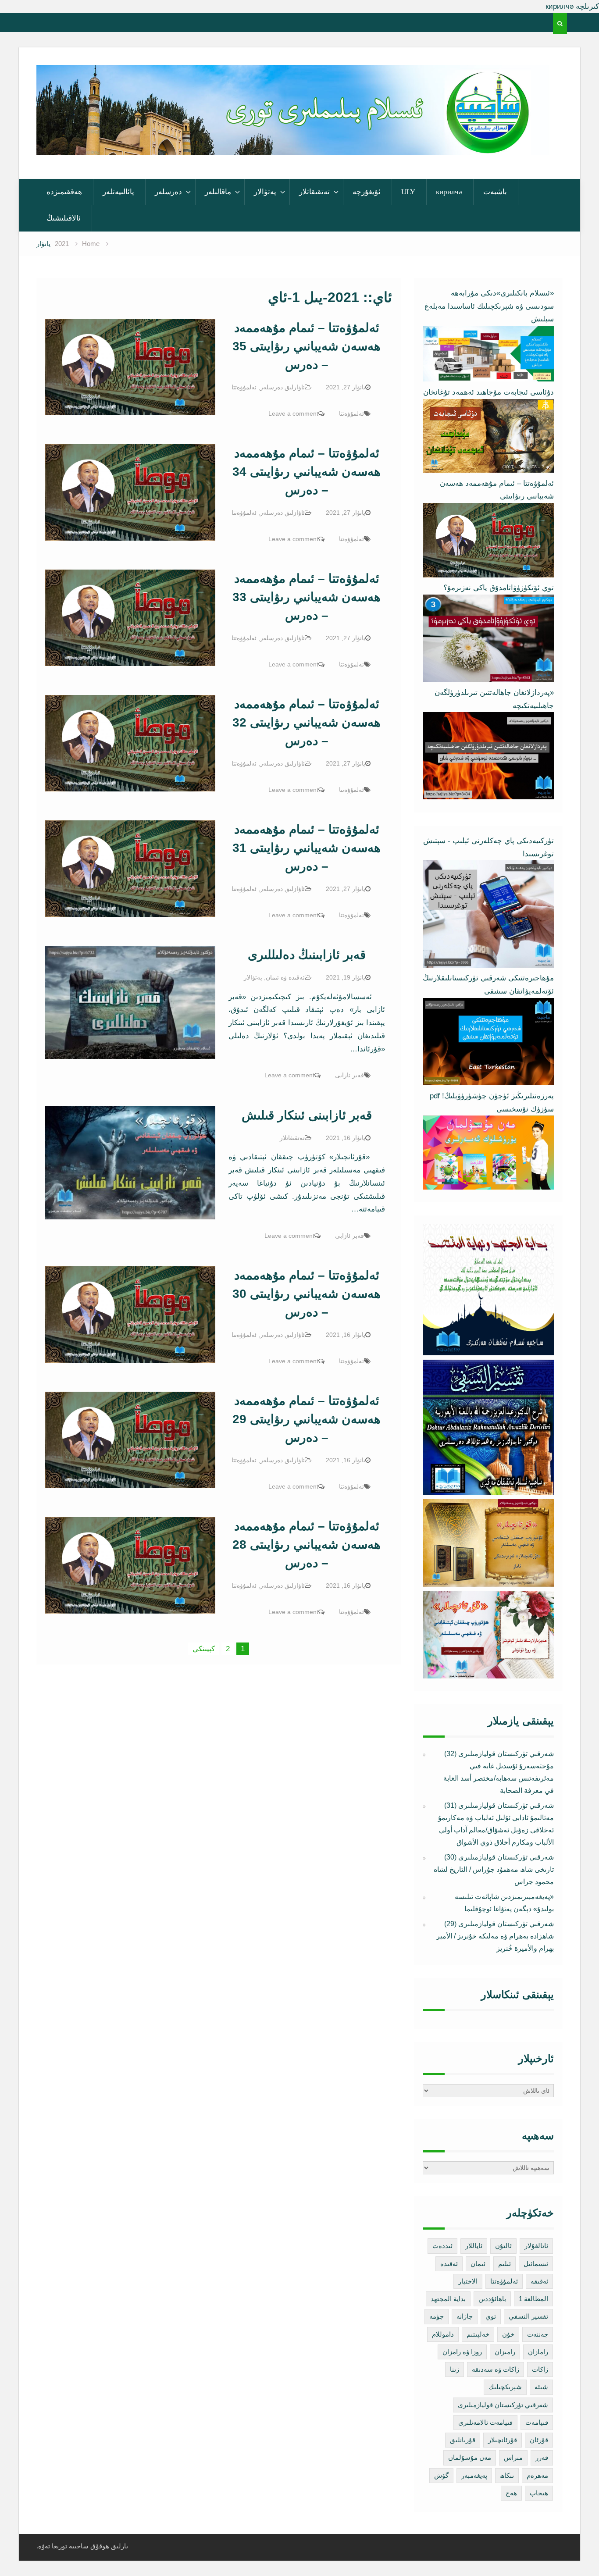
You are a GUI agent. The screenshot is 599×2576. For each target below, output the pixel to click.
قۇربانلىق (463, 2440)
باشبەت (495, 192)
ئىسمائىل (536, 2264)
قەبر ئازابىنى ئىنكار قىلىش (307, 1115)
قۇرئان (539, 2440)
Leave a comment (293, 413)
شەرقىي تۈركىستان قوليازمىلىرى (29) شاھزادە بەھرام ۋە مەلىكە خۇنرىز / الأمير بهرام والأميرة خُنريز (495, 1936)
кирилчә (449, 192)
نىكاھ (507, 2475)
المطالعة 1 (533, 2299)
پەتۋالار (265, 192)
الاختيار (468, 2281)
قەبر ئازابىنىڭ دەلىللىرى (307, 955)
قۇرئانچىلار (503, 2440)
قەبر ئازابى (349, 1075)
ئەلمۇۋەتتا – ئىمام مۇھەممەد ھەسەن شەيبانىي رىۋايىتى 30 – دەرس (307, 1294)
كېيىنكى (204, 1649)
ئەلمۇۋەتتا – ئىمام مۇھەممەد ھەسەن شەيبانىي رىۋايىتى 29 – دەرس (307, 1419)
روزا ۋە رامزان (462, 2352)
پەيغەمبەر (474, 2475)
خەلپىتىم (478, 2334)
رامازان (538, 2352)
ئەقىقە (539, 2281)
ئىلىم (505, 2264)
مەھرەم (537, 2475)
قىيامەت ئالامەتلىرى (485, 2422)
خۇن (508, 2334)
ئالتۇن (503, 2246)
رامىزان (505, 2352)
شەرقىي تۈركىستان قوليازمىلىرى (503, 2405)
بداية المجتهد (448, 2299)
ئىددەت (442, 2246)
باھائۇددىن (492, 2299)
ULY (408, 192)
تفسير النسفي (528, 2316)
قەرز (542, 2457)
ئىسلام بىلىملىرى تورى (286, 143)
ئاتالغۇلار (536, 2246)
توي (491, 2316)
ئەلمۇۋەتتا (244, 387)
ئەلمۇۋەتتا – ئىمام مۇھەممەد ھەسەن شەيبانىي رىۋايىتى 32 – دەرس (307, 722)
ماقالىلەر (218, 192)
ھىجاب (539, 2493)
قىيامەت (537, 2422)
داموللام (443, 2334)
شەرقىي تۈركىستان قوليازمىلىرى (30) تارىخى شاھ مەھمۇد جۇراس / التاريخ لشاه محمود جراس (494, 1869)
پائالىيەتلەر (118, 192)
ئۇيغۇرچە (367, 192)
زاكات (540, 2369)
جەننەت (538, 2334)
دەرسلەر (168, 192)
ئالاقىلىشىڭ (64, 218)
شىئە (541, 2387)
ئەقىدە (449, 2264)
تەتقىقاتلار (314, 192)
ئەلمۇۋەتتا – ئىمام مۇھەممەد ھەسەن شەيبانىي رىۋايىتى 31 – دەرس (307, 848)
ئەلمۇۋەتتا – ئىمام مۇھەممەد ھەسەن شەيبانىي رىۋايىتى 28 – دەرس (307, 1545)
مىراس (513, 2457)
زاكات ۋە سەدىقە (496, 2369)
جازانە (465, 2316)
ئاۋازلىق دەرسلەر (282, 387)
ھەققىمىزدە (64, 192)
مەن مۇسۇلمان (470, 2457)
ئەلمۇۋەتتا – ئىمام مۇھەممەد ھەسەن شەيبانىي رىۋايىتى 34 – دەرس (307, 472)
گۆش (441, 2475)
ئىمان (478, 2264)
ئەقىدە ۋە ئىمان (285, 977)
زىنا (455, 2369)
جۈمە (437, 2316)
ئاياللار (474, 2246)
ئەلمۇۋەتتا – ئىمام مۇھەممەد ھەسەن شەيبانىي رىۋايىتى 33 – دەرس (307, 597)
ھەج (511, 2493)
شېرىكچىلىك (505, 2387)
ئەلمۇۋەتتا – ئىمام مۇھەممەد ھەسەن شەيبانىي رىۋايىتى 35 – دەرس (307, 346)
